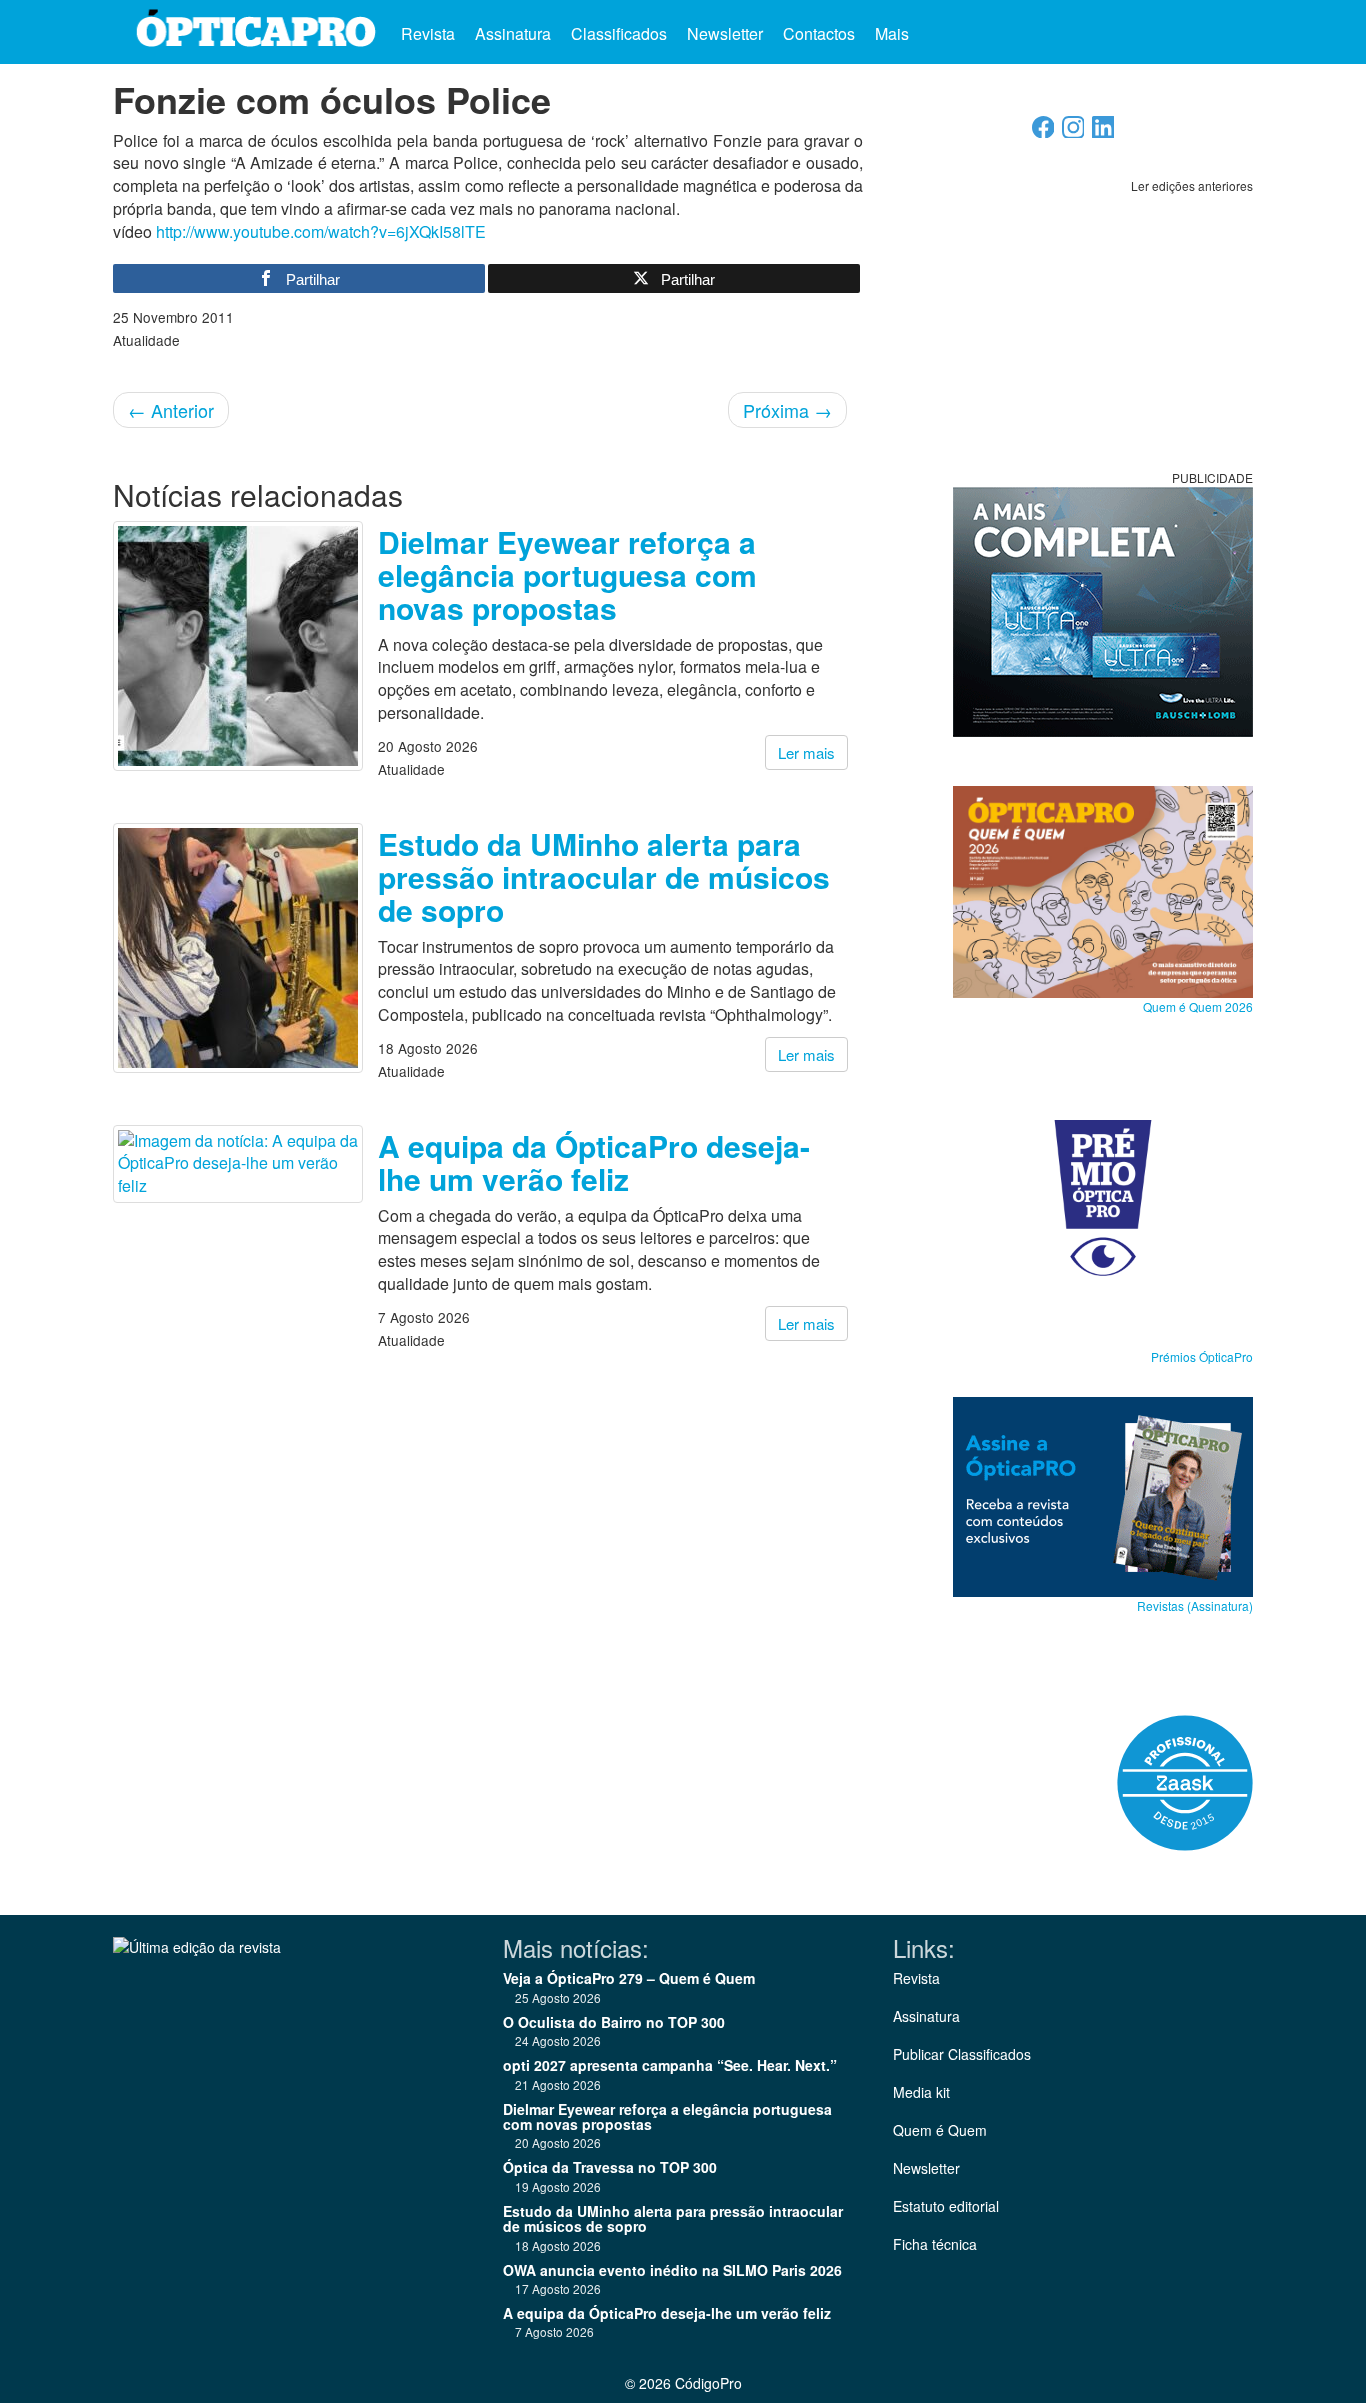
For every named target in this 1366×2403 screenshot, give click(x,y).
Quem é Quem (940, 2130)
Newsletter (725, 33)
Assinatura (513, 33)
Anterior (171, 410)
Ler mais (806, 752)
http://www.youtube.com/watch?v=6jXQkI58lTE (321, 231)
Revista (428, 33)
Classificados (619, 33)
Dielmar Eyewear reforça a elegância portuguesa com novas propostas (567, 574)
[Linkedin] (1103, 132)
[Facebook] (1043, 132)
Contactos (819, 33)
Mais (894, 33)
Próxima (787, 410)
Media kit (921, 2092)
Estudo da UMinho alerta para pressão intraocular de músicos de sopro (604, 876)
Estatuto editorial (946, 2206)
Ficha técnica (935, 2244)
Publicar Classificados (962, 2054)
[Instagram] (1073, 132)
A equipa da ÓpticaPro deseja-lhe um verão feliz (594, 1162)
